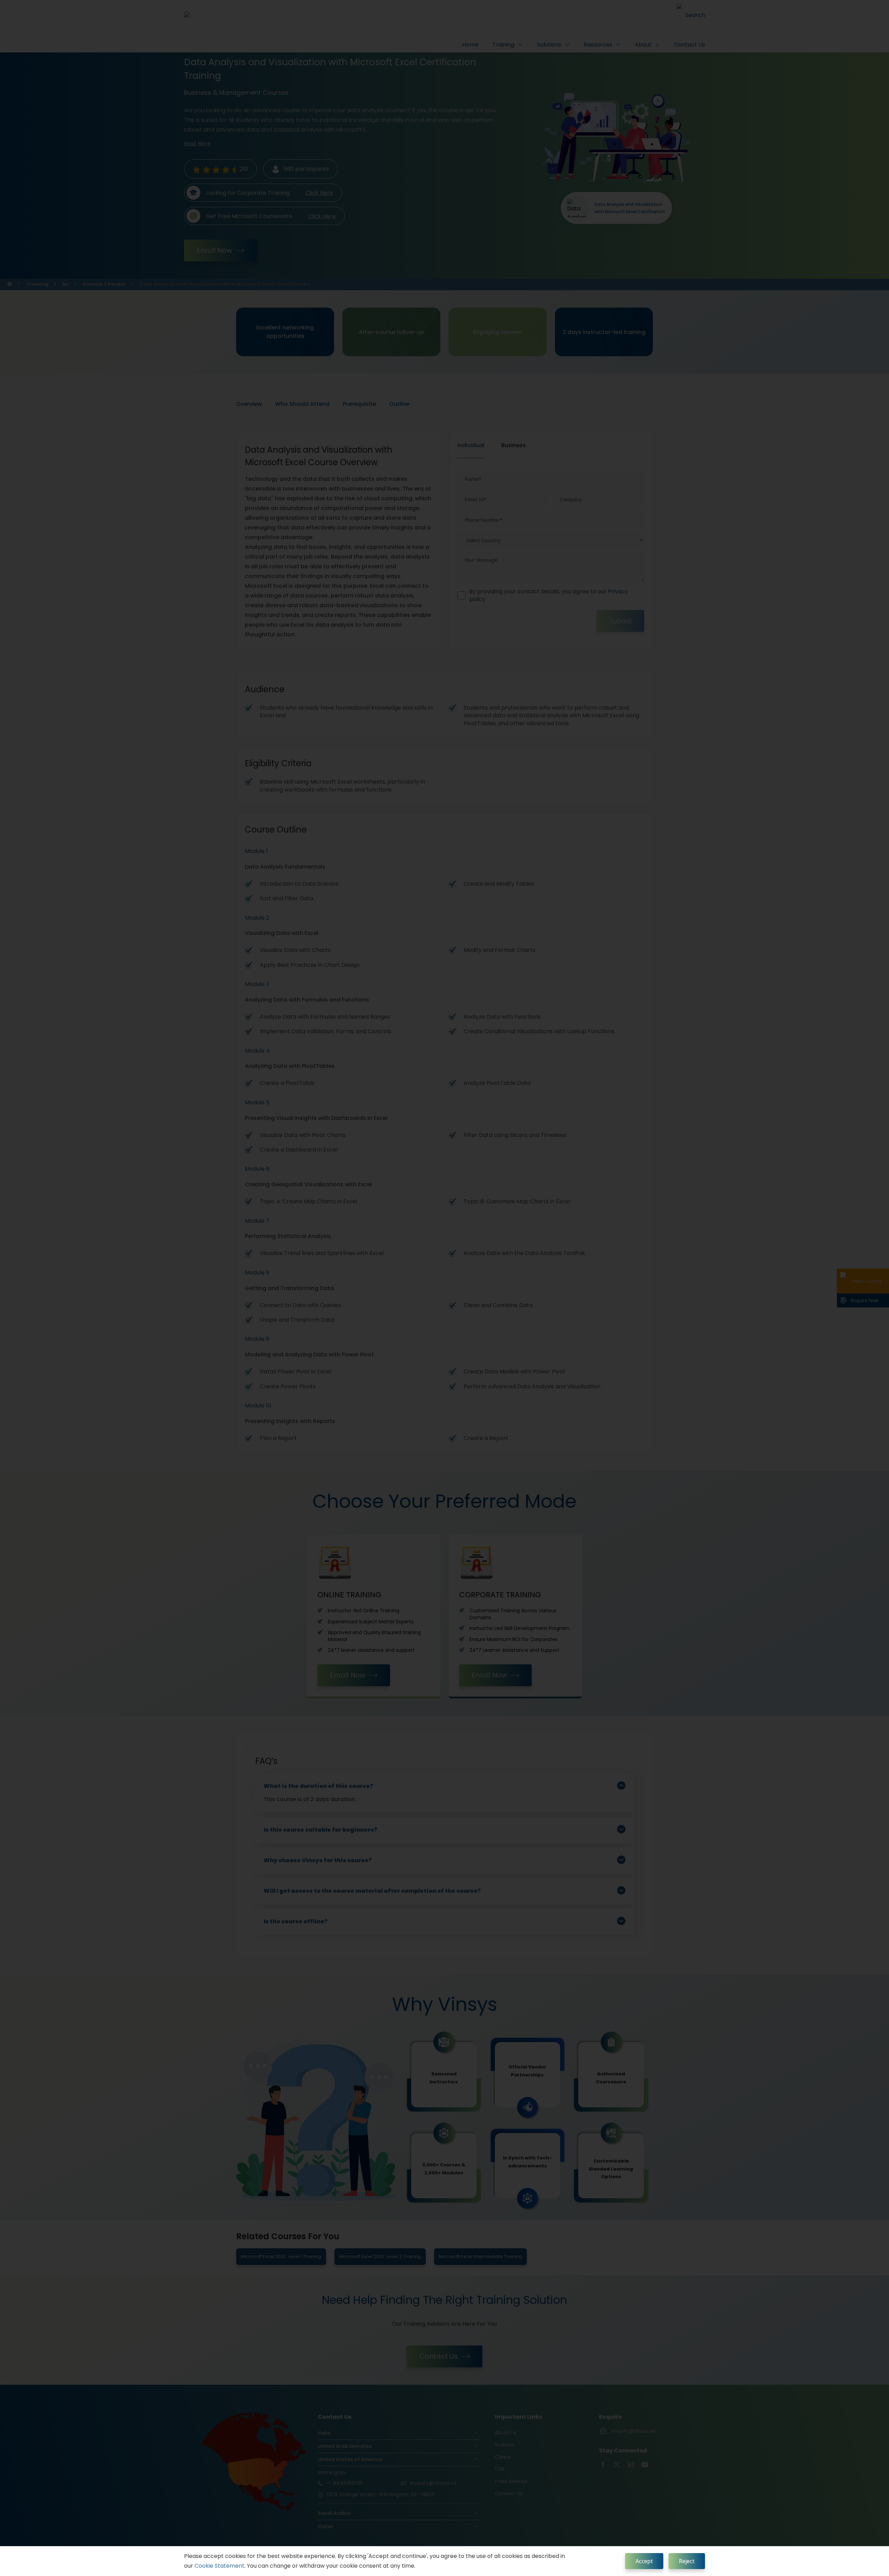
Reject (687, 2561)
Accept (644, 2561)
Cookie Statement (219, 2566)
